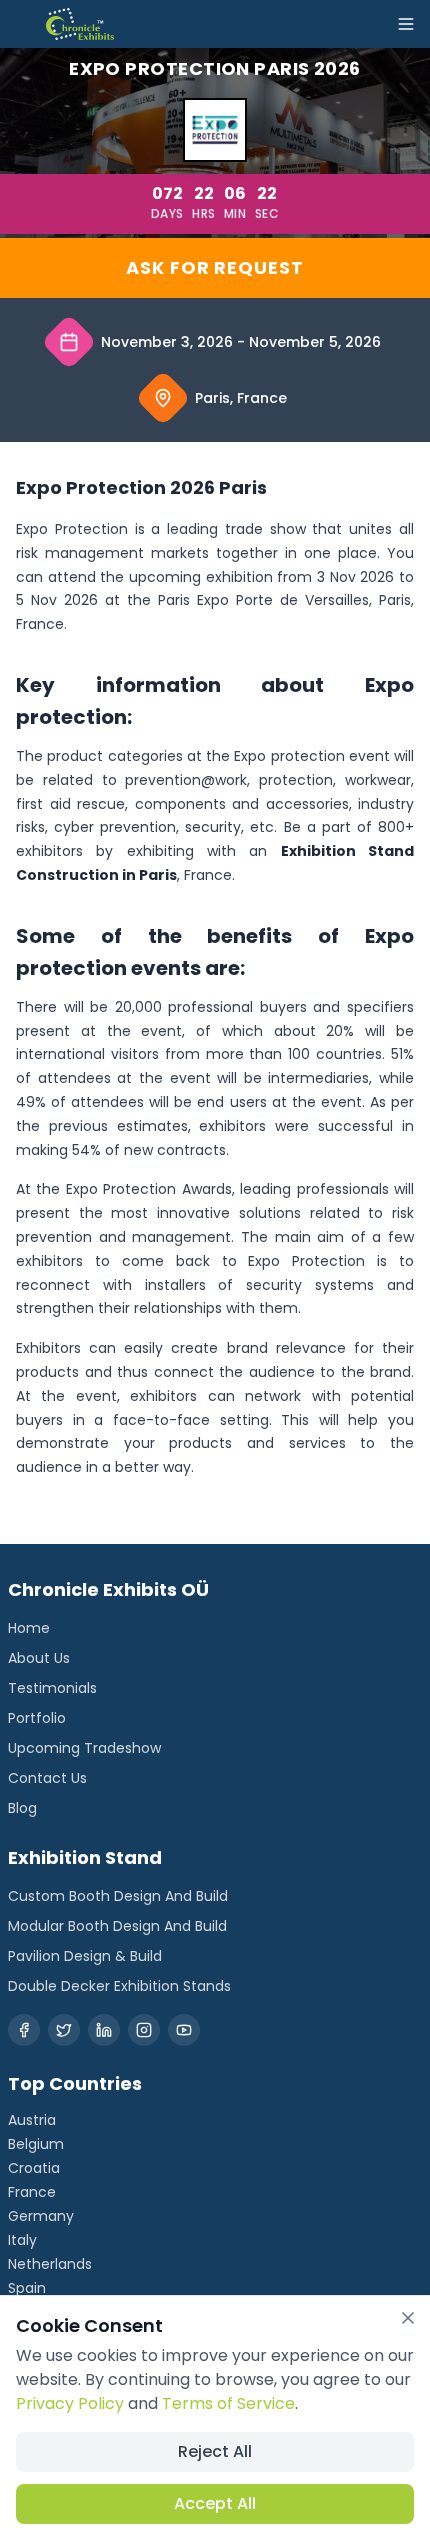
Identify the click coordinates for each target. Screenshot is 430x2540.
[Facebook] (24, 2030)
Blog (22, 1808)
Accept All (215, 2503)
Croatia (34, 2168)
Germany (41, 2216)
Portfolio (37, 1718)
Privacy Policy (70, 2403)
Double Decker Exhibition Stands (119, 1986)
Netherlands (50, 2264)
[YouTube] (184, 2030)
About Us (39, 1658)
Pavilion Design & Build (85, 1956)
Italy (22, 2240)
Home (29, 1628)
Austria (32, 2120)
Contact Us (47, 1778)
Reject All (215, 2451)
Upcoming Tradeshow (84, 1748)
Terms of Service (228, 2403)
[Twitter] (64, 2030)
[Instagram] (144, 2030)
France (32, 2192)
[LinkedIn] (104, 2030)
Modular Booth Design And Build (117, 1926)
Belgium (36, 2144)
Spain (27, 2288)
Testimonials (52, 1688)
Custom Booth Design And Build (118, 1896)
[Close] (408, 2318)
